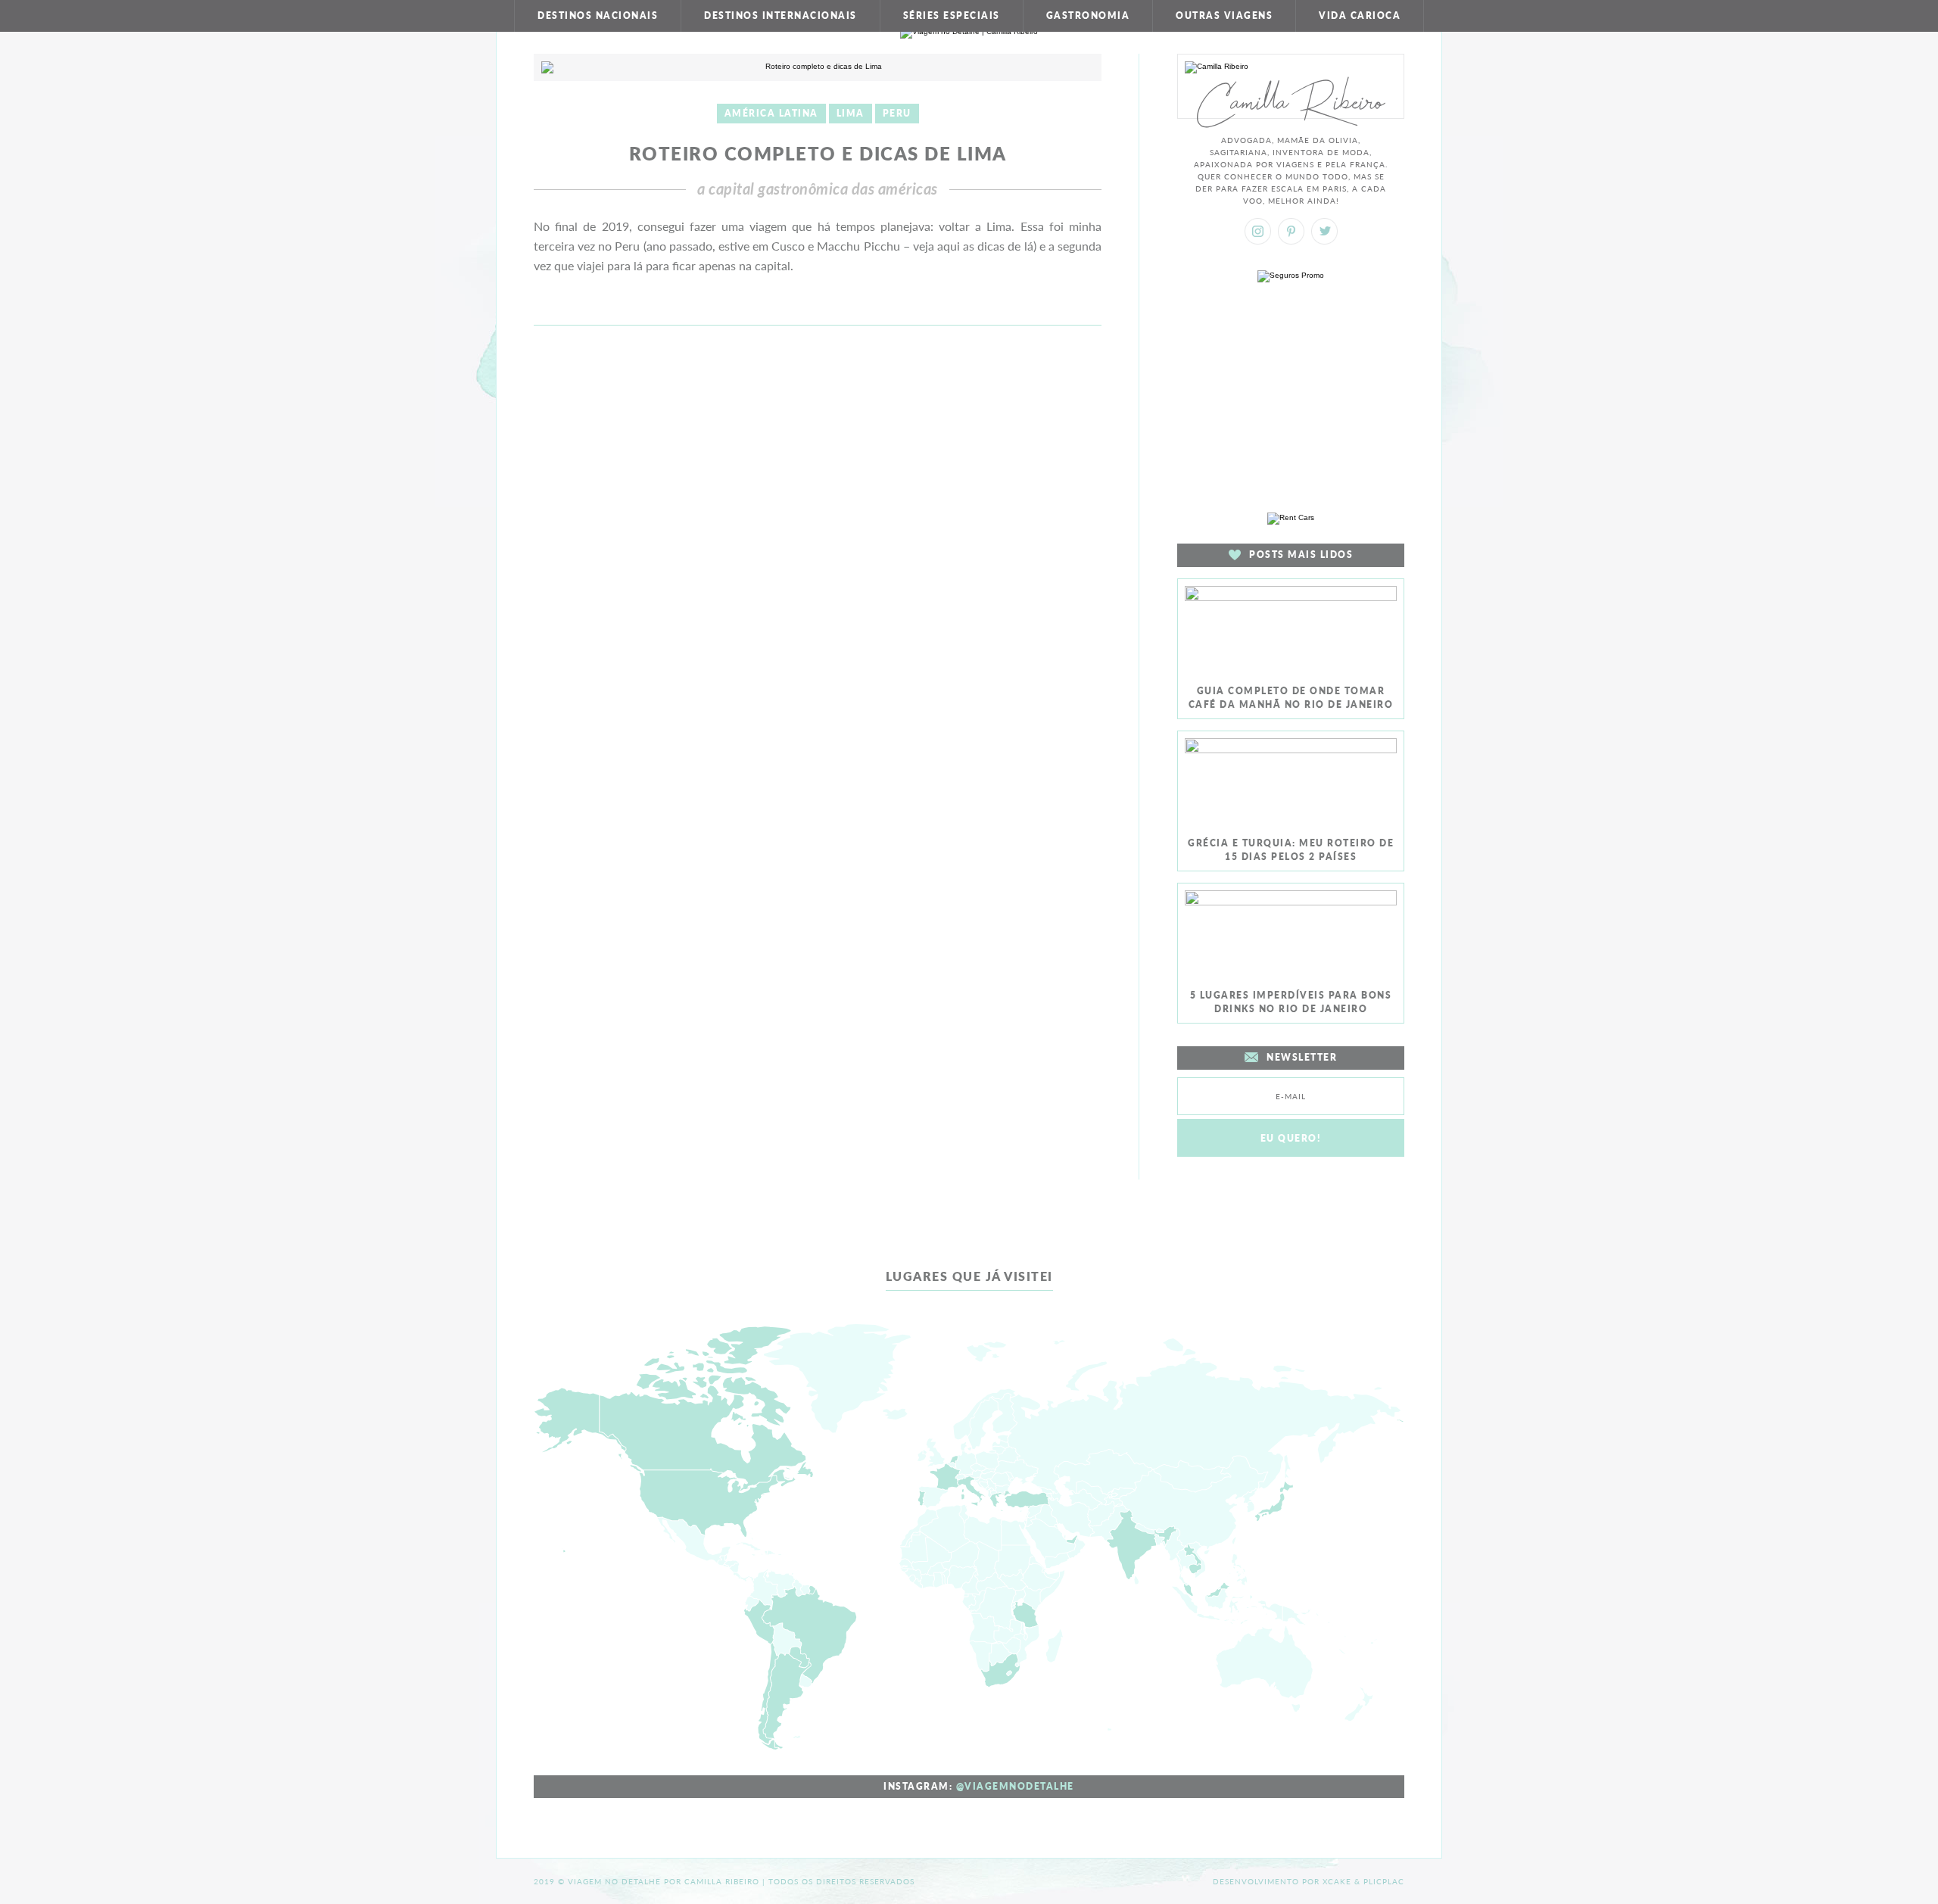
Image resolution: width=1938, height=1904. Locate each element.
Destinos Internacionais (780, 16)
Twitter (1324, 231)
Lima (851, 113)
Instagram (1258, 231)
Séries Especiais (952, 16)
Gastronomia (1088, 16)
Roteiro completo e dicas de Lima (818, 153)
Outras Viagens (1224, 16)
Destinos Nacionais (598, 16)
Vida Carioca (1360, 16)
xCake (1337, 1881)
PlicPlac (1384, 1881)
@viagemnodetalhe (1015, 1786)
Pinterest (1291, 231)
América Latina (771, 113)
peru (897, 113)
